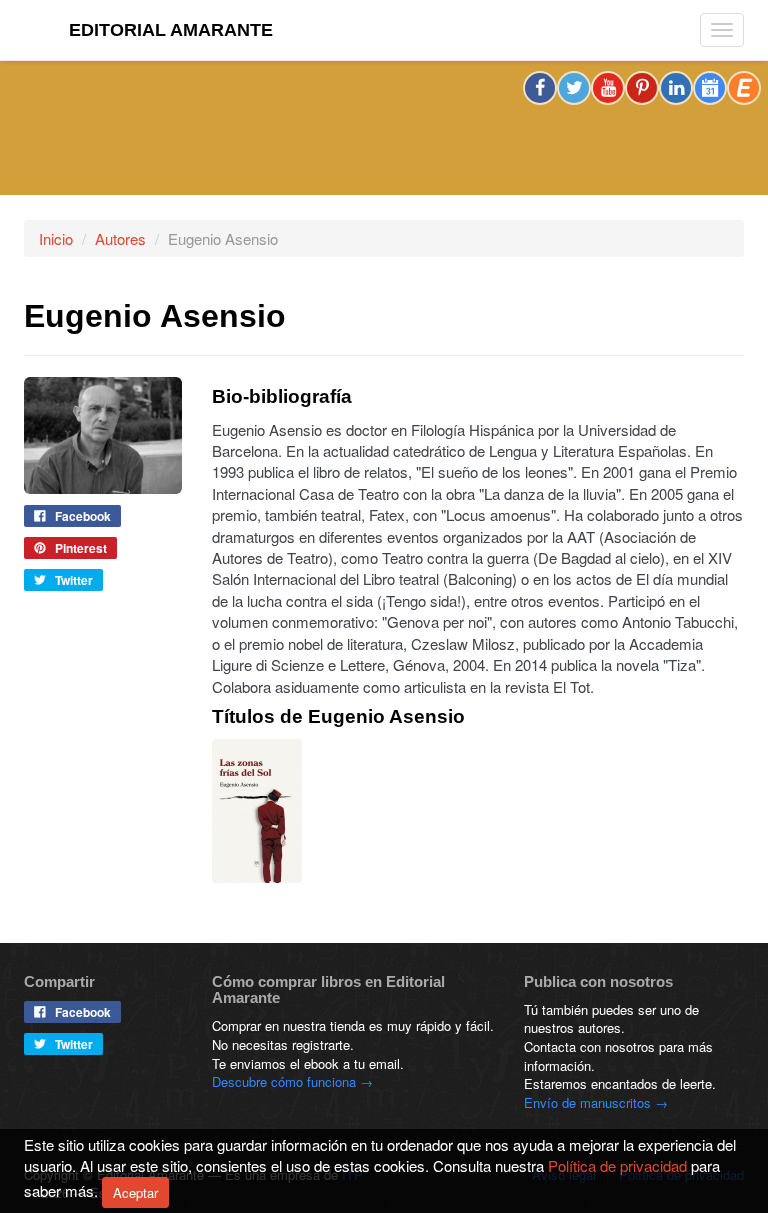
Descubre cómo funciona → (292, 1081)
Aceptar (135, 1192)
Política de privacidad (617, 1165)
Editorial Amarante (171, 30)
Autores (120, 238)
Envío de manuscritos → (596, 1102)
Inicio (56, 238)
